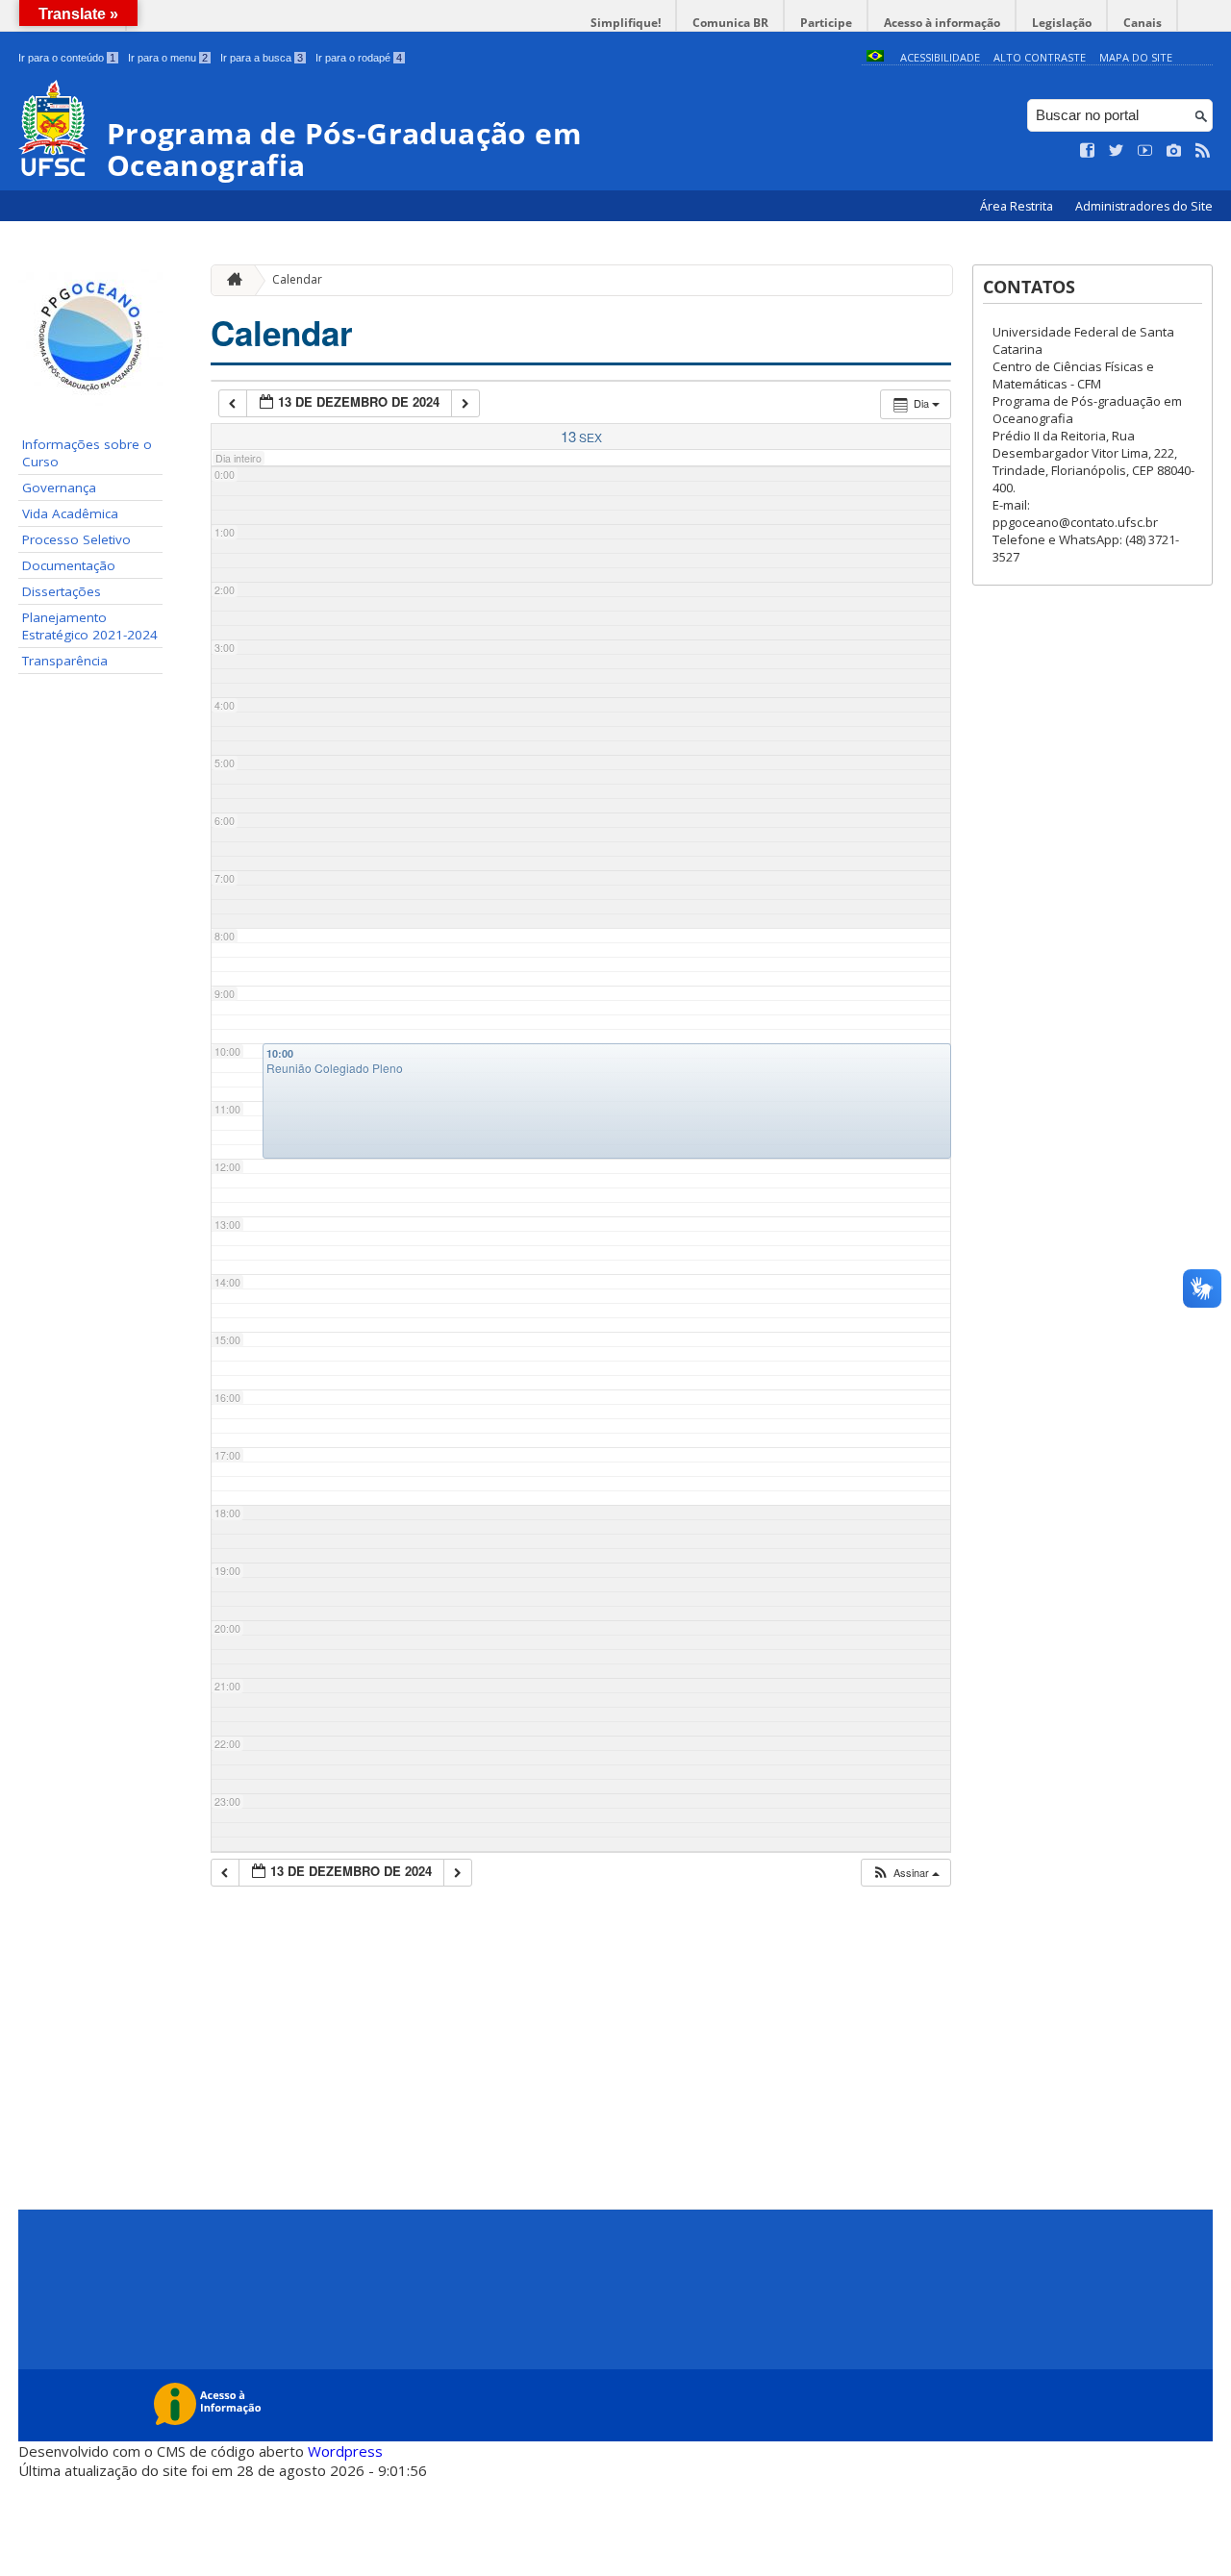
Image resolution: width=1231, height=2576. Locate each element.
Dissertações (62, 591)
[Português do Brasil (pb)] (875, 57)
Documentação (69, 565)
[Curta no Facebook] (1088, 151)
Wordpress (345, 2451)
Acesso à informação (942, 23)
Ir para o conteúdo (67, 58)
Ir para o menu (168, 58)
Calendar (297, 279)
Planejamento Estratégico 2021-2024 (90, 626)
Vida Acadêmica (70, 513)
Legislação (1062, 23)
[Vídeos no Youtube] (1145, 151)
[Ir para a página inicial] (230, 280)
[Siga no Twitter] (1117, 151)
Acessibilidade (940, 57)
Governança (59, 488)
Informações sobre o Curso (87, 453)
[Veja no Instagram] (1174, 151)
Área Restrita (1018, 206)
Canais (1143, 23)
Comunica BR (730, 23)
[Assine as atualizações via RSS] (1203, 151)
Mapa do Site (1136, 57)
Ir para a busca (262, 58)
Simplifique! (626, 23)
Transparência (65, 661)
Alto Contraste (1040, 57)
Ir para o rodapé (359, 58)
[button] (905, 1873)
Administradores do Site (1144, 206)
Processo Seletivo (76, 539)
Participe (826, 23)
